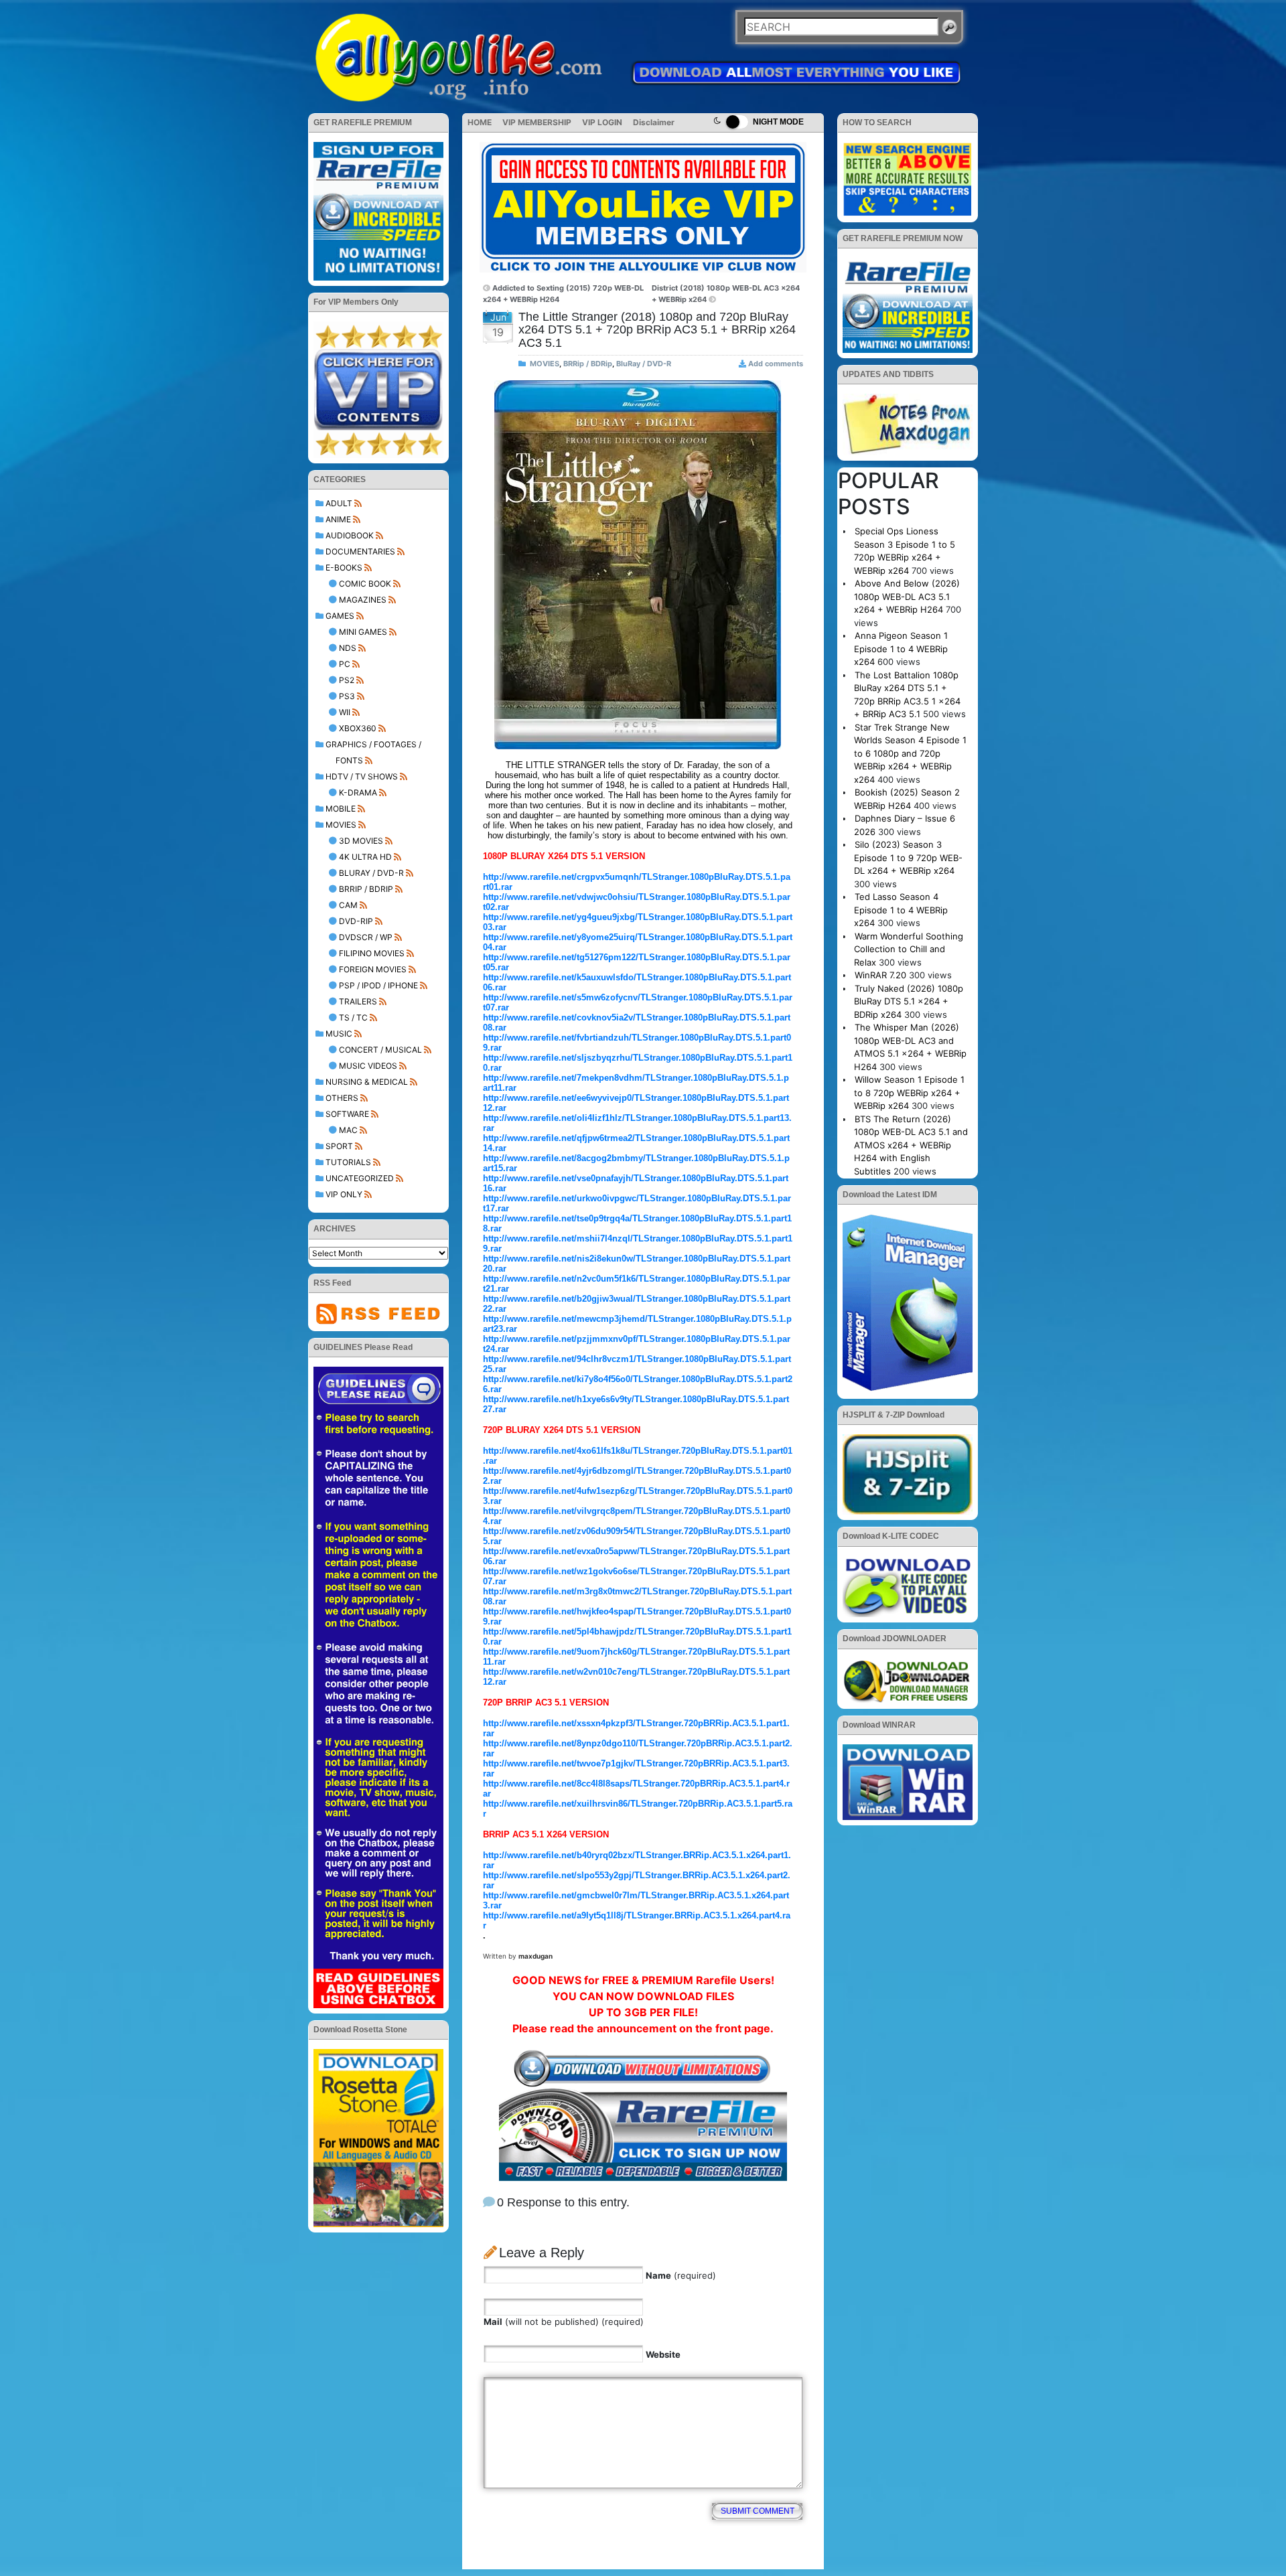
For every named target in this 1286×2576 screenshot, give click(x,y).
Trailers (358, 1001)
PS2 (347, 680)
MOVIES (341, 825)
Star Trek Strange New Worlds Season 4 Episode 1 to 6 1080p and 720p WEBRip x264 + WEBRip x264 (910, 753)
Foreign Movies (373, 969)
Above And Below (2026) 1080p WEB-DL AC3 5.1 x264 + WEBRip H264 (907, 596)
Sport (339, 1146)
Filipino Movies (372, 953)
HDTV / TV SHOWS (362, 776)
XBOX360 (358, 728)
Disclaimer (654, 122)
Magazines (363, 600)
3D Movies (361, 841)
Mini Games (363, 632)
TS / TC (353, 1017)
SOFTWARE (347, 1114)
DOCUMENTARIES (360, 551)
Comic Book (365, 584)
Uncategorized (360, 1178)
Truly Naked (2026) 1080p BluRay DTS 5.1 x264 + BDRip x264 (909, 1001)
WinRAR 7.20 (880, 975)
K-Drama (358, 792)
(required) (681, 2275)
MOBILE (341, 809)
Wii (345, 712)
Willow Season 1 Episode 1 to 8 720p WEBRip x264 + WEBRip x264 (909, 1092)
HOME (480, 122)
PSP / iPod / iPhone (378, 985)
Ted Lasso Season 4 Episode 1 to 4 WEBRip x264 (901, 910)
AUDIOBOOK (350, 535)
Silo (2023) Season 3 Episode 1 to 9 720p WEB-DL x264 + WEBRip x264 (908, 857)
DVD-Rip (356, 921)
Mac (348, 1130)
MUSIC (339, 1034)
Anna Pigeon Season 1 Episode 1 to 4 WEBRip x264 (901, 649)
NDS (348, 648)
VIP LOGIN (602, 122)
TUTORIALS (348, 1162)
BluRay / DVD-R (371, 873)
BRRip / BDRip (366, 889)
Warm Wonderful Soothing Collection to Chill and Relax (909, 949)
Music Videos (368, 1066)
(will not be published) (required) (564, 2322)
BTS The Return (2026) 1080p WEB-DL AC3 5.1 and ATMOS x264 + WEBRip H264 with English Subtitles (911, 1145)
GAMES (340, 616)
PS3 (347, 696)
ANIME (338, 519)
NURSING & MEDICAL (367, 1082)
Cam (348, 905)
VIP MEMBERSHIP (537, 122)
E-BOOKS (344, 567)
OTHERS (342, 1098)
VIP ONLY (344, 1194)
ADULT (339, 503)
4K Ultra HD (365, 857)
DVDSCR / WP (366, 937)
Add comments (776, 364)
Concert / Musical (380, 1050)
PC (345, 664)
